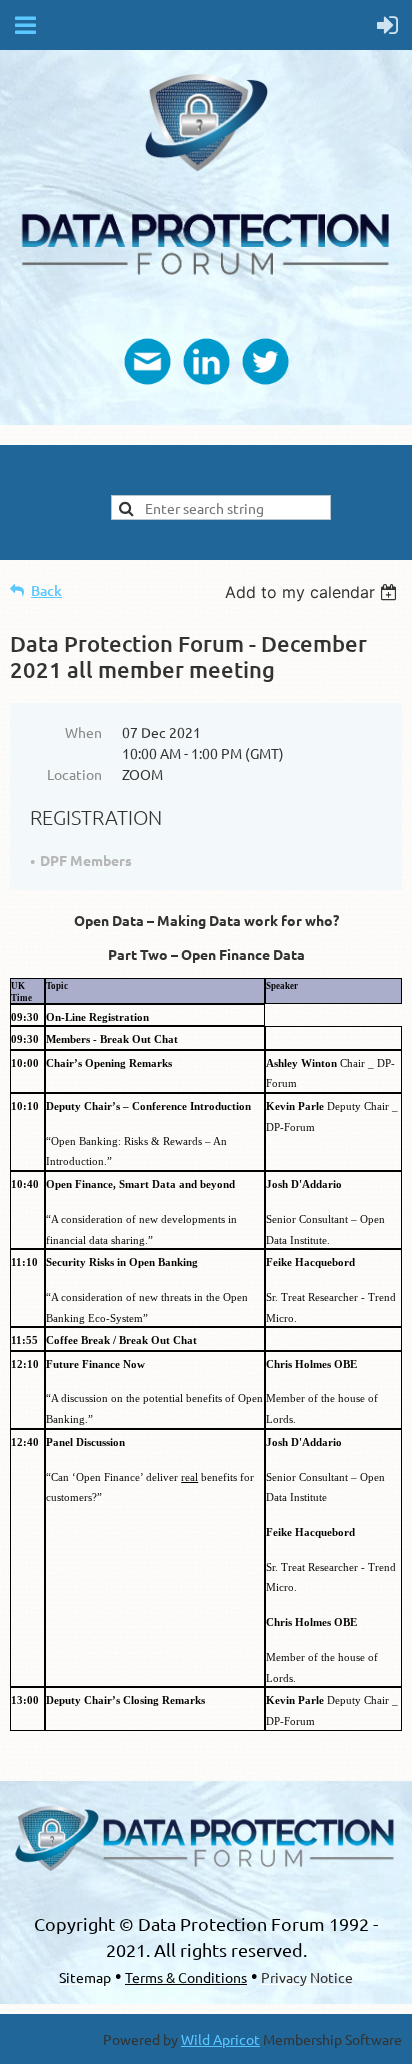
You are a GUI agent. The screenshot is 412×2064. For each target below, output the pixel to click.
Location (74, 774)
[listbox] (313, 592)
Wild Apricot (220, 2039)
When (83, 732)
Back (46, 590)
